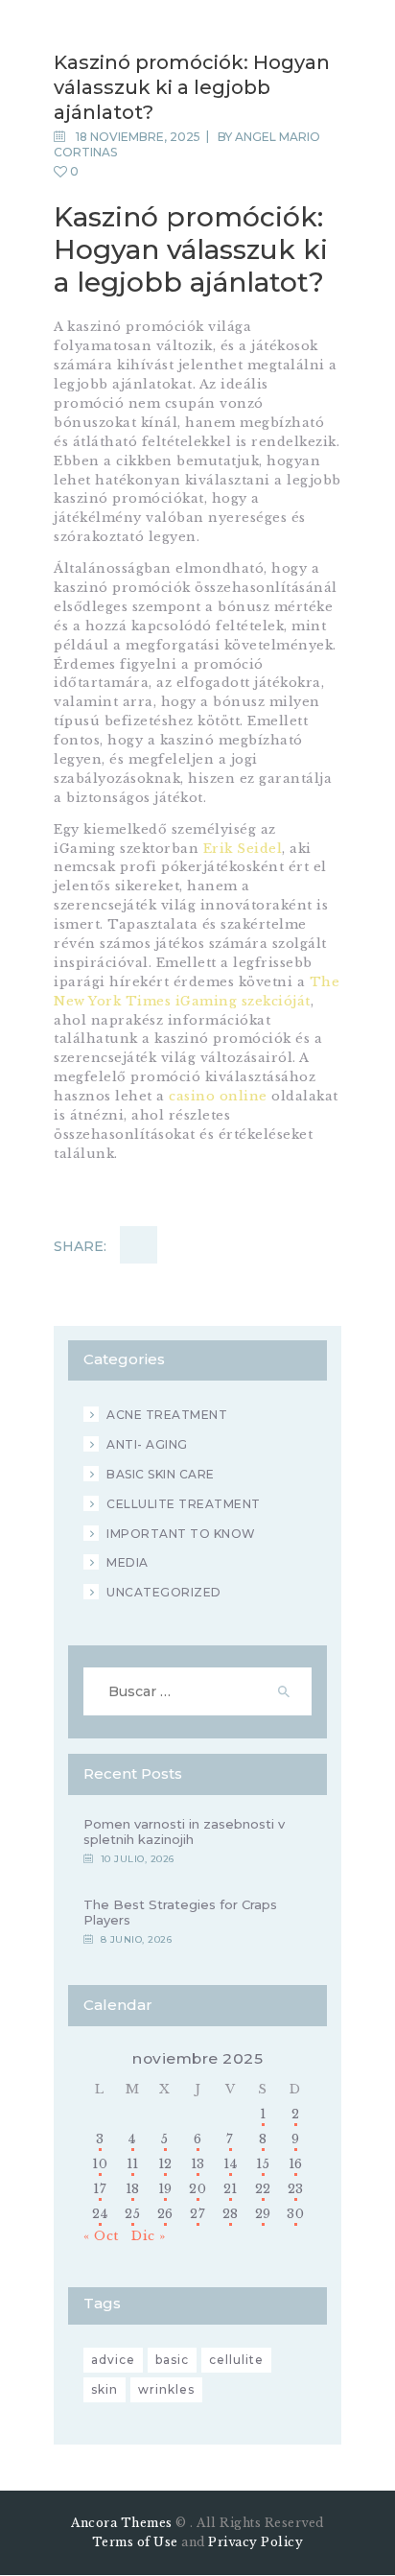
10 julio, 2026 (138, 1859)
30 (295, 2214)
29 (263, 2214)
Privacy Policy (256, 2542)
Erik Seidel (243, 849)
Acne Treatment (167, 1415)
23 (296, 2189)
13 (198, 2164)
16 (296, 2164)
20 (197, 2189)
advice (113, 2360)
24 (100, 2214)
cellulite (236, 2360)
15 (263, 2164)
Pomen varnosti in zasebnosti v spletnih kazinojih (184, 1832)
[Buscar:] (197, 1692)
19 (165, 2189)
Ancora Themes (123, 2523)
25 (132, 2214)
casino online (218, 1096)
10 (100, 2164)
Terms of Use (135, 2542)
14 (230, 2164)
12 (165, 2164)
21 (231, 2189)
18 (133, 2189)
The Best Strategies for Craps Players (180, 1912)
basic (172, 2360)
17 (100, 2189)
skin (105, 2389)
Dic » (149, 2236)
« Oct (101, 2236)
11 (133, 2164)
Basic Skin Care (161, 1474)
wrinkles (166, 2389)
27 (197, 2214)
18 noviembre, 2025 (138, 137)
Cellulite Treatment (184, 1504)
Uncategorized (164, 1592)
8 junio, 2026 (137, 1939)
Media (128, 1562)
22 (263, 2189)
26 (165, 2214)
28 (231, 2214)
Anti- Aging (147, 1444)
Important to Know (181, 1534)
